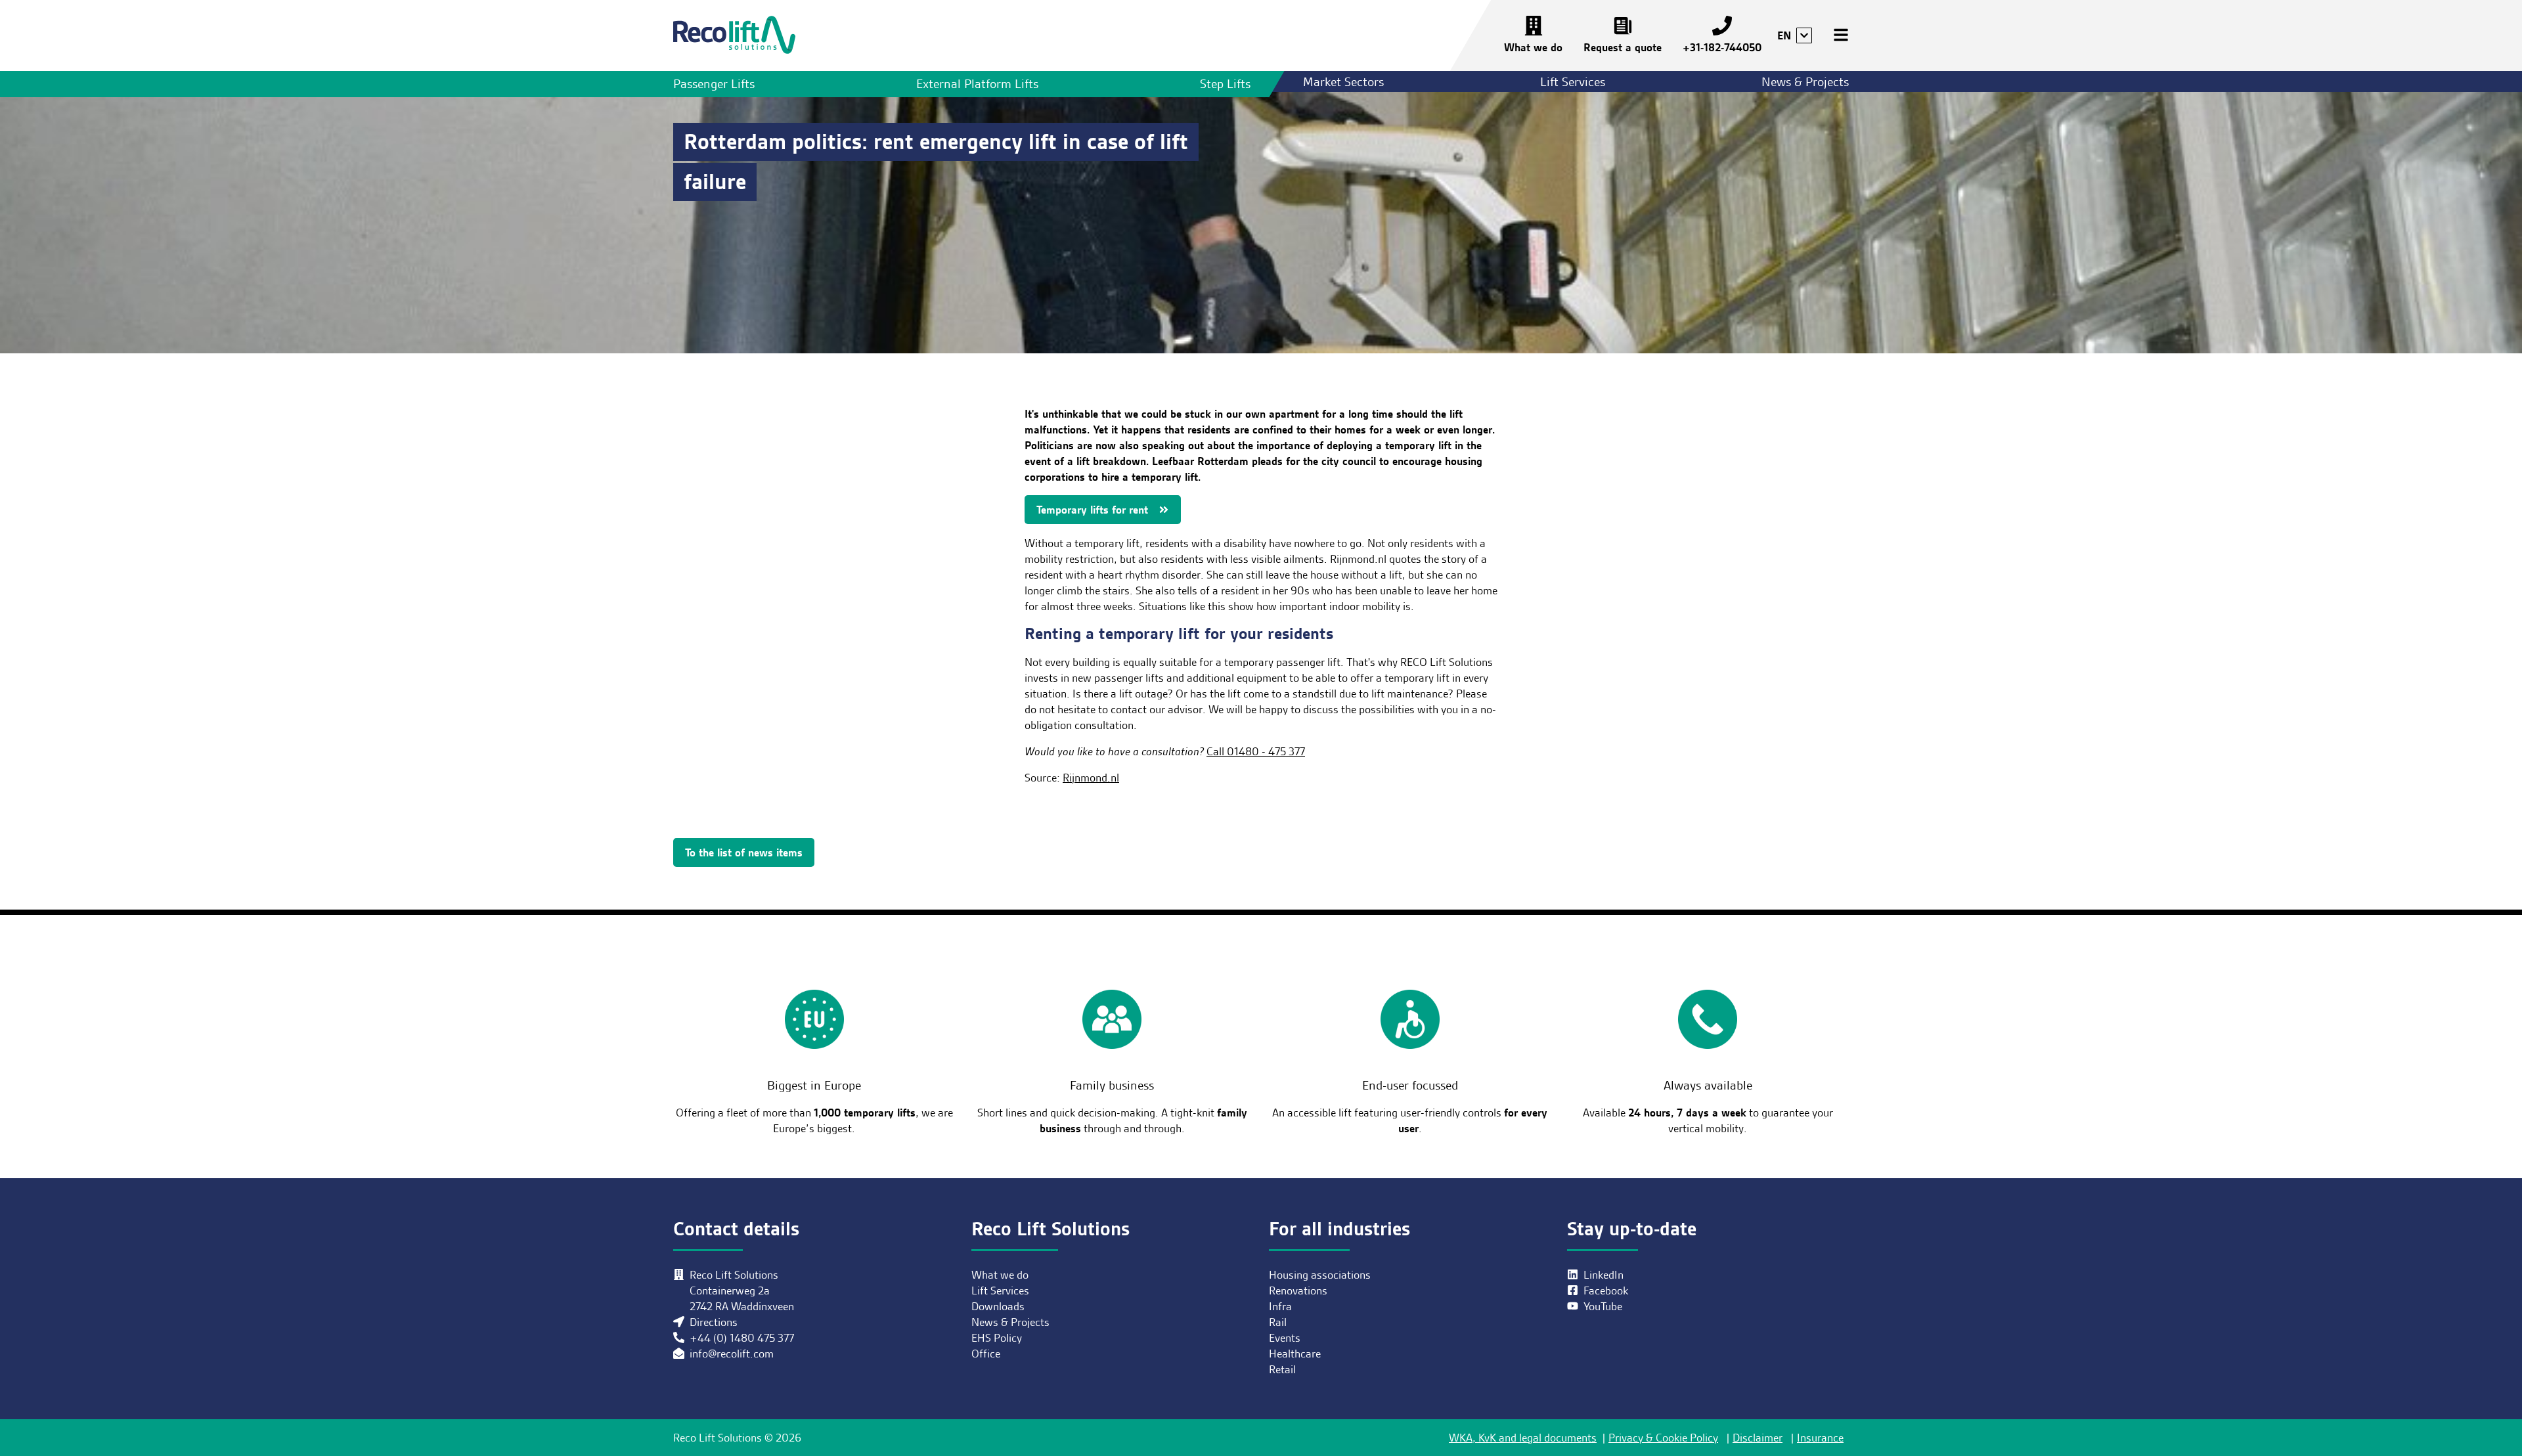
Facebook (1606, 1291)
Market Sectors (1343, 82)
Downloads (998, 1306)
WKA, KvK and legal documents (1523, 1438)
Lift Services (1573, 82)
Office (986, 1354)
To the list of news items (744, 852)
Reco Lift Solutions (734, 35)
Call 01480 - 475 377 (1256, 751)
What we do (1533, 47)
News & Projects (1805, 82)
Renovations (1298, 1291)
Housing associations (1320, 1275)
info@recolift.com (732, 1354)
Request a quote (1623, 47)
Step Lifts (1225, 84)
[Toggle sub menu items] (1804, 35)
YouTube (1603, 1306)
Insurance (1820, 1438)
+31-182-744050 (1722, 47)
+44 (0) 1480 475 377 (742, 1338)
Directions (714, 1322)
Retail (1282, 1369)
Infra (1280, 1306)
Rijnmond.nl (1091, 778)
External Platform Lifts (977, 84)
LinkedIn (1604, 1275)
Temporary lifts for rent (1092, 510)
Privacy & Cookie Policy (1663, 1438)
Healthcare (1295, 1354)
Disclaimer (1758, 1438)
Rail (1278, 1322)
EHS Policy (997, 1338)
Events (1285, 1338)
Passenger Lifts (714, 84)
